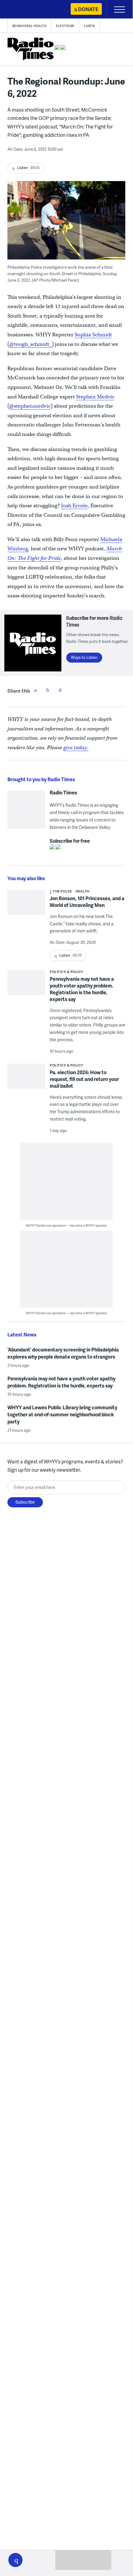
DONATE (88, 9)
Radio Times (63, 793)
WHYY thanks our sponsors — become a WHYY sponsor (66, 1225)
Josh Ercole (74, 506)
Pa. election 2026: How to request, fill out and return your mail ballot (84, 1079)
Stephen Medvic (95, 397)
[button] (15, 2560)
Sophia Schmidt (93, 335)
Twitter (48, 690)
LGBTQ (89, 26)
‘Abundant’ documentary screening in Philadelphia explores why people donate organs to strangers (63, 1353)
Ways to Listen (84, 657)
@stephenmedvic (30, 406)
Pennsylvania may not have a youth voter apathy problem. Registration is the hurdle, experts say (82, 989)
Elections (65, 26)
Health (83, 891)
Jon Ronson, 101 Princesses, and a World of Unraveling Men (87, 902)
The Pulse (62, 891)
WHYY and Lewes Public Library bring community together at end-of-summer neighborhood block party (62, 1414)
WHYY (23, 10)
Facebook (35, 690)
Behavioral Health (29, 26)
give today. (76, 748)
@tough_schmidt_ (31, 344)
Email (60, 690)
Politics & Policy (66, 972)
